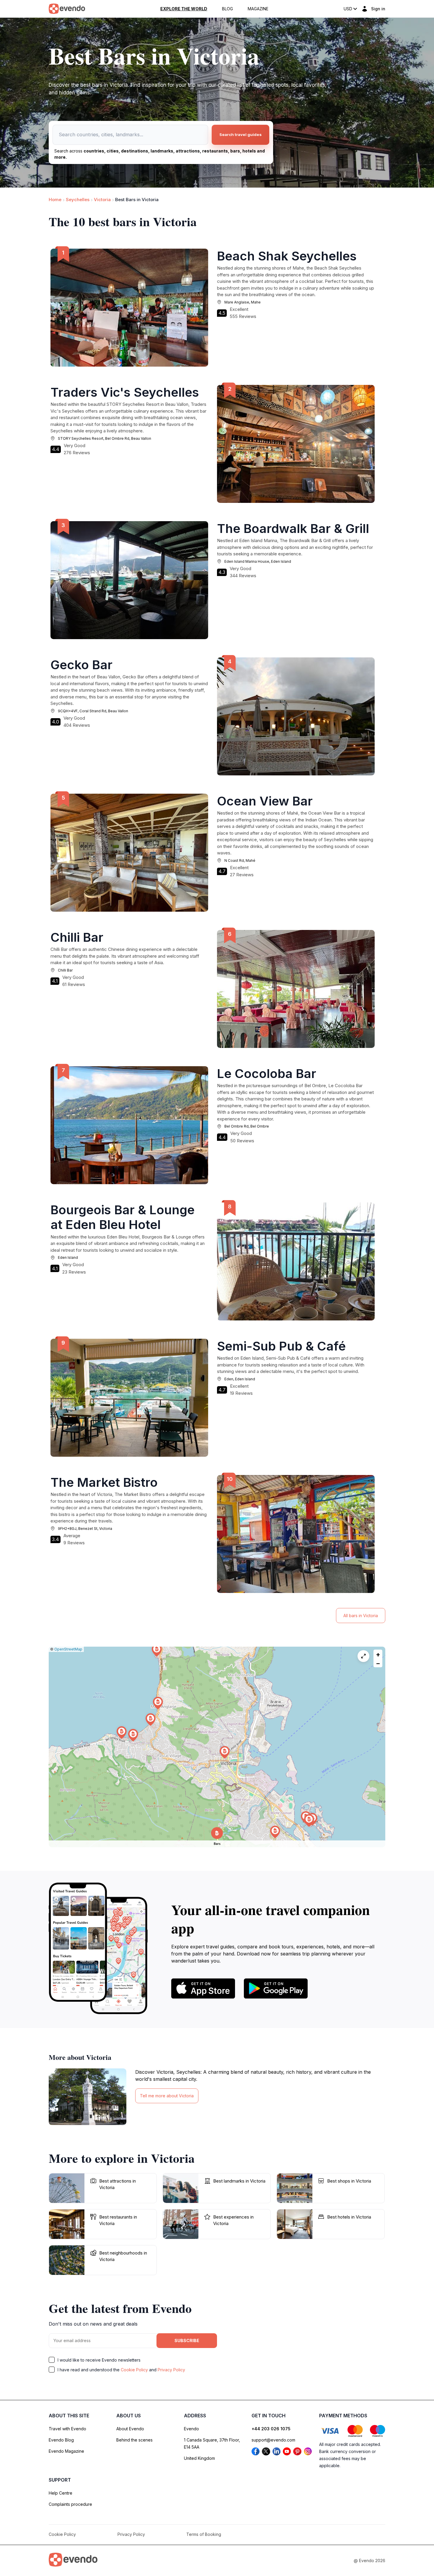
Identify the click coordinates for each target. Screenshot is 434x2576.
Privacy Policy (171, 2370)
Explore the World (184, 9)
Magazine (258, 9)
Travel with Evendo (67, 2429)
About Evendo (130, 2429)
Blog (227, 9)
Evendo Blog (61, 2440)
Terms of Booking (204, 2534)
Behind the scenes (134, 2440)
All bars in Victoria (361, 1616)
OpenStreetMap (68, 1649)
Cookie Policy (134, 2370)
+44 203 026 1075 (271, 2429)
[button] (158, 1703)
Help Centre (61, 2493)
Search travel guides (240, 134)
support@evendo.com (273, 2440)
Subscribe (187, 2340)
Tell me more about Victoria (167, 2096)
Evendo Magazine (66, 2451)
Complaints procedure (70, 2504)
